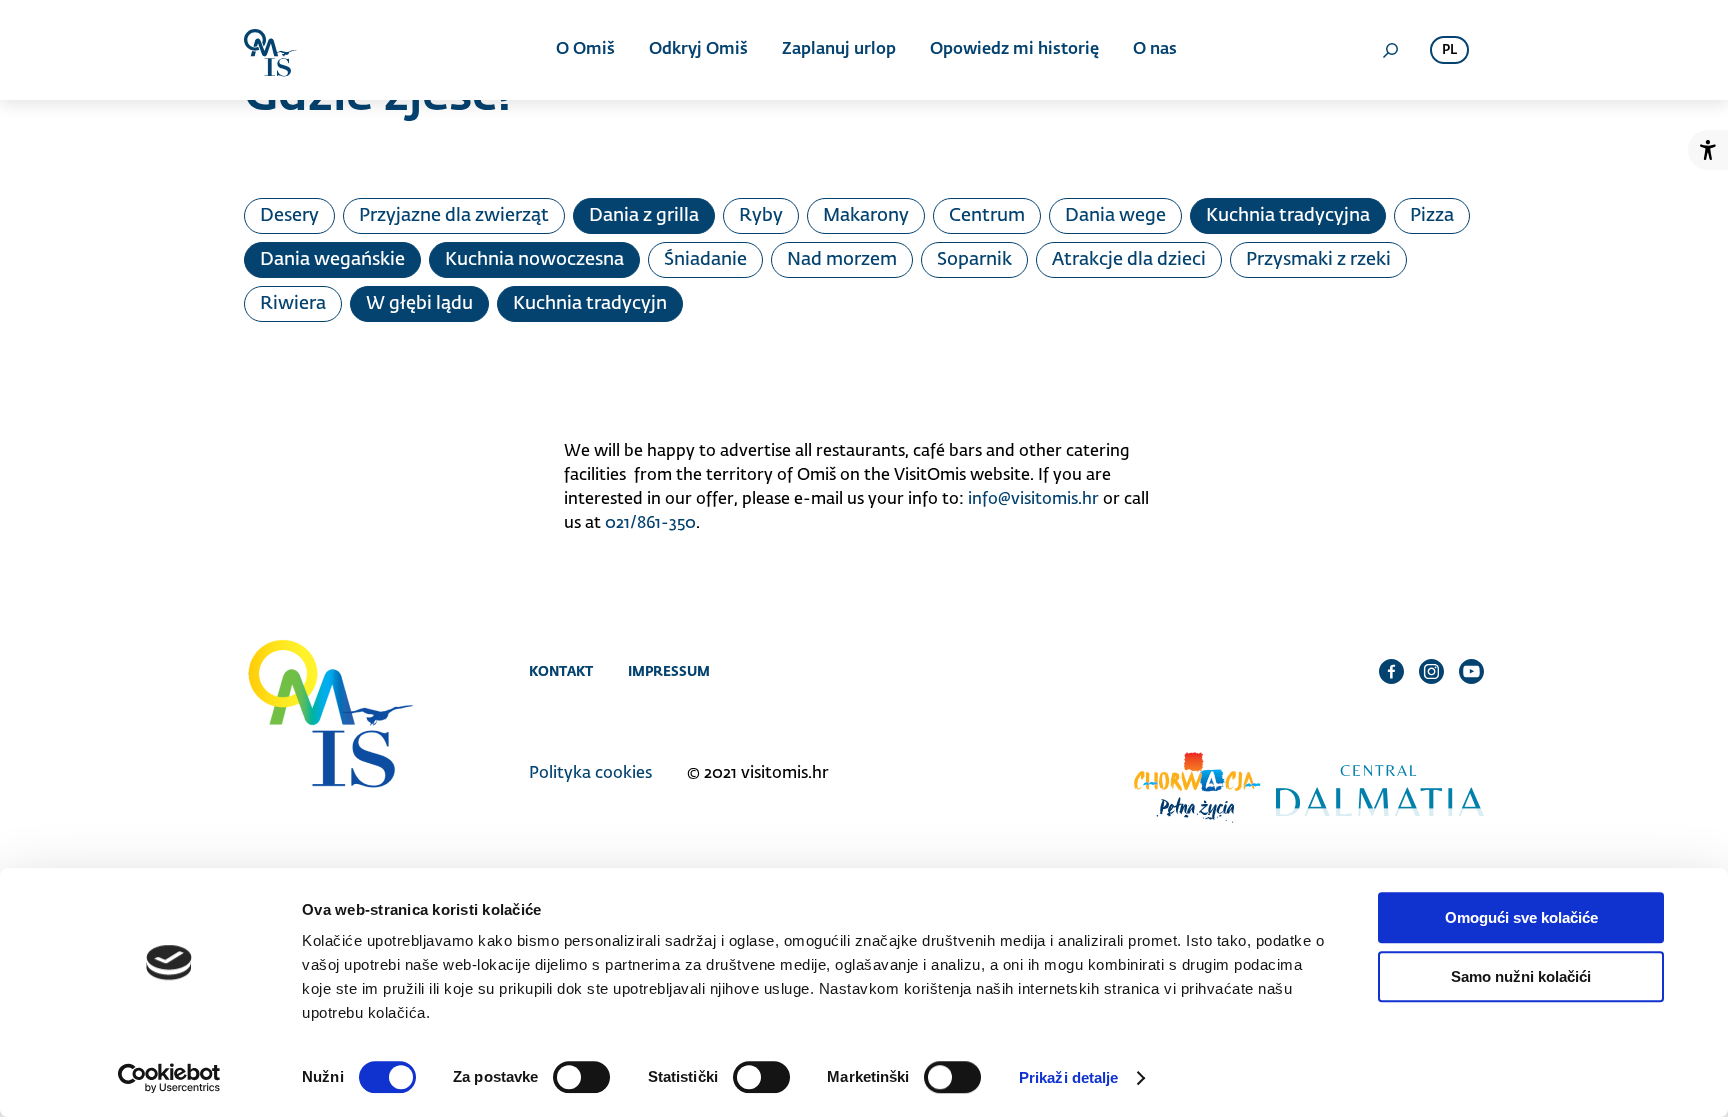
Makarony (866, 216)
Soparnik (974, 260)
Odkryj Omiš (698, 50)
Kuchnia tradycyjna (1288, 216)
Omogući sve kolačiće (1521, 917)
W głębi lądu (419, 304)
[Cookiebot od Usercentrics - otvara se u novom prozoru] (169, 1078)
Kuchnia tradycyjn (590, 304)
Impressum (669, 671)
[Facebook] (1391, 671)
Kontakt (561, 671)
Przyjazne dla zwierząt (454, 216)
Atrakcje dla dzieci (1129, 260)
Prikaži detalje (1069, 1077)
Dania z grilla (644, 216)
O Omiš (585, 50)
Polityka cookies (590, 774)
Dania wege (1115, 216)
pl (1449, 50)
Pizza (1432, 216)
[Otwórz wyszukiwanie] (1390, 50)
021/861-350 (650, 524)
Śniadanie (705, 260)
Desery (289, 216)
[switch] (581, 1077)
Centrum (987, 216)
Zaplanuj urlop (839, 50)
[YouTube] (1471, 671)
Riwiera (293, 304)
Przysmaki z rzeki (1318, 260)
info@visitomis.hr (1033, 500)
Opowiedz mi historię (1014, 50)
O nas (1155, 50)
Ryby (761, 216)
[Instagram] (1431, 671)
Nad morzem (842, 260)
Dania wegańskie (332, 260)
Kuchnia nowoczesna (534, 260)
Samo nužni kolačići (1521, 976)
